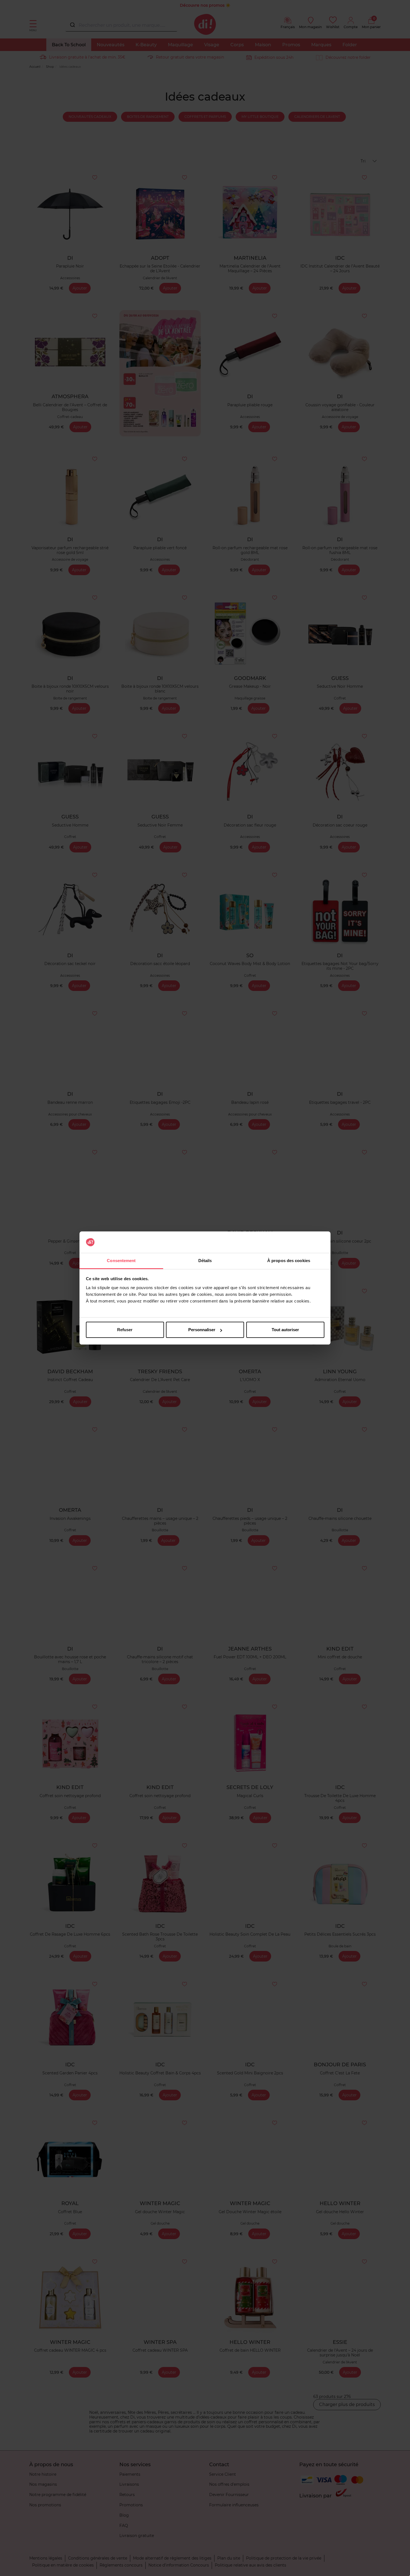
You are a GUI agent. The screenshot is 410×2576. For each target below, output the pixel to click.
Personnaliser (202, 1330)
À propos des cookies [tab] (289, 1261)
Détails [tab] (205, 1261)
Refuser (125, 1330)
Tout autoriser (285, 1330)
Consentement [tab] (121, 1261)
